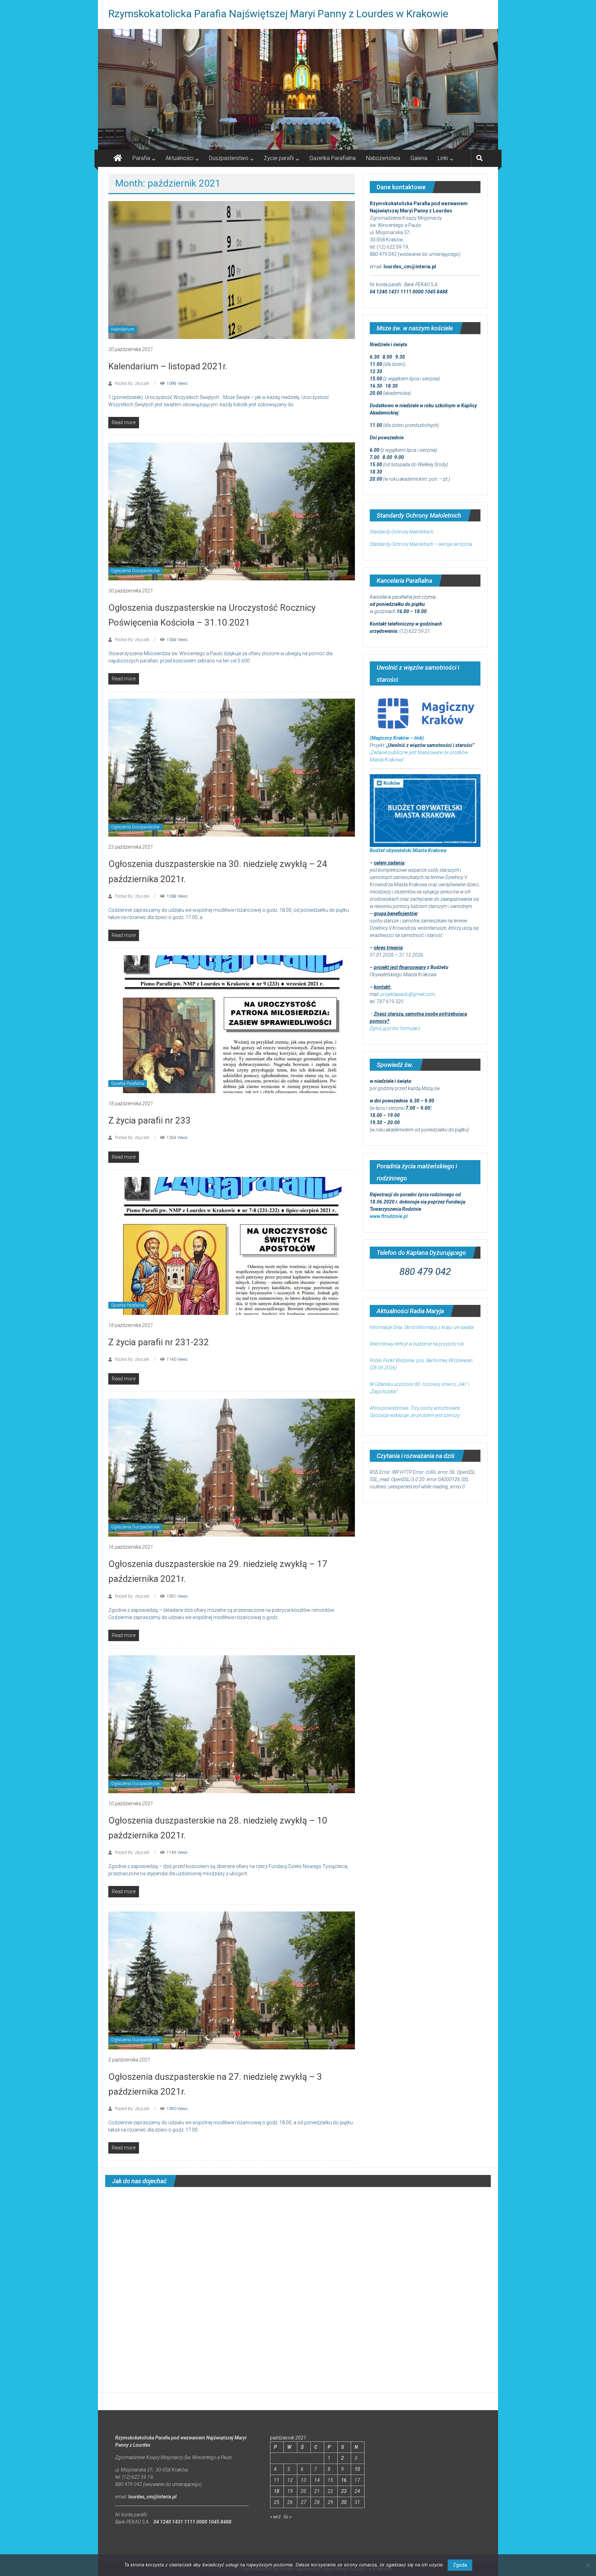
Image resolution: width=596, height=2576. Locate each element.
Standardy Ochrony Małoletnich (401, 532)
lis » (288, 2517)
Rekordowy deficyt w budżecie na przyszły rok (417, 1344)
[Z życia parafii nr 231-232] (232, 1246)
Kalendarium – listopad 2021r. (168, 366)
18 (277, 2491)
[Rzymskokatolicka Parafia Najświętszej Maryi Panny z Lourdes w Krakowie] (298, 89)
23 (344, 2491)
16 (344, 2480)
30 (344, 2502)
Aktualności (180, 158)
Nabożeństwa (383, 158)
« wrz (275, 2517)
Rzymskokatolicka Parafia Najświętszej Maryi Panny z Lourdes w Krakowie (278, 14)
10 (357, 2469)
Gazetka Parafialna (332, 158)
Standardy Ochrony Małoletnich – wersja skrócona (421, 544)
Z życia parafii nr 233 (150, 1120)
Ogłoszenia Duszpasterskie (135, 571)
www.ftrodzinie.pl (389, 1216)
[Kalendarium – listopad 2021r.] (232, 270)
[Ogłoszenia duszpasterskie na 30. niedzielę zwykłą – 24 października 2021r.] (232, 767)
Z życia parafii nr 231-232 (159, 1342)
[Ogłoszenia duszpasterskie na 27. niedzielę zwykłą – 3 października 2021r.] (232, 1980)
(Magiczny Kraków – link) (397, 738)
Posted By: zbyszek (132, 383)
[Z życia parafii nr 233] (232, 1024)
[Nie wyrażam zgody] (587, 2565)
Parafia (141, 158)
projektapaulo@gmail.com (408, 994)
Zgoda (460, 2565)
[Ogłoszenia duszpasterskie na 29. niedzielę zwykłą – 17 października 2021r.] (232, 1467)
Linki (443, 158)
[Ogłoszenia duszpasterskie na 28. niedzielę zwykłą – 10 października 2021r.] (232, 1724)
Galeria (419, 158)
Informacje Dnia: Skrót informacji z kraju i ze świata (422, 1327)
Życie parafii (279, 158)
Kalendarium (123, 329)
